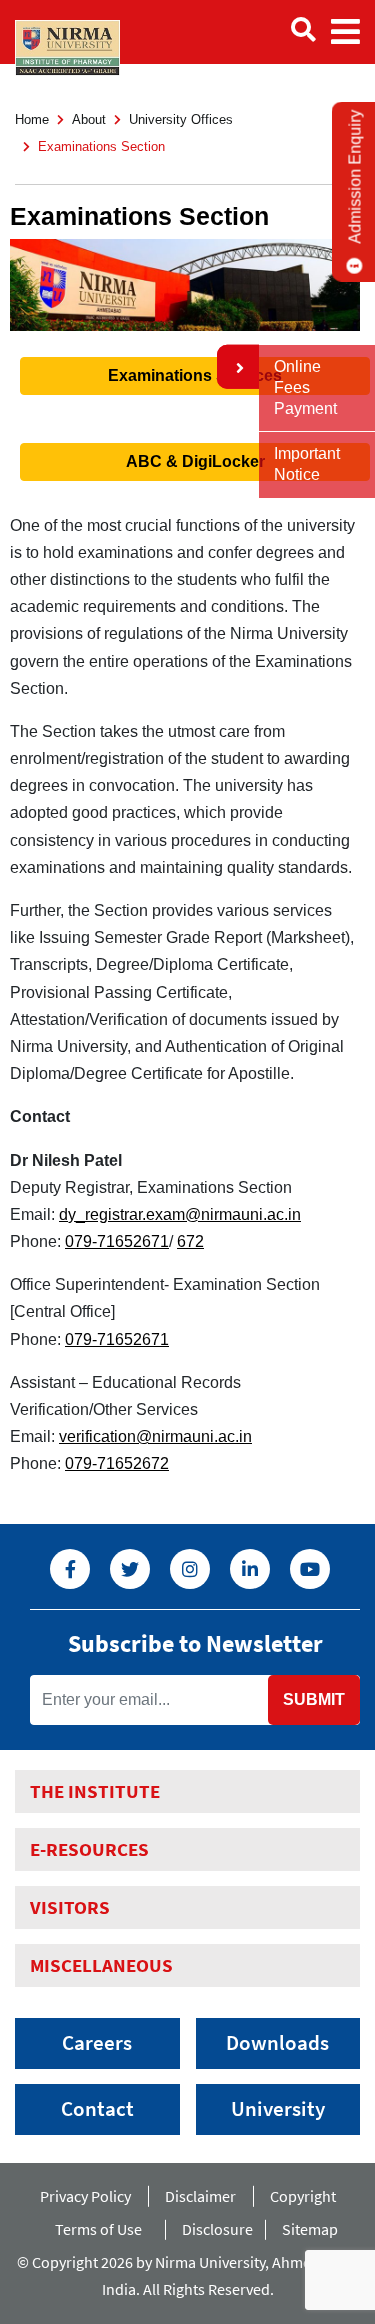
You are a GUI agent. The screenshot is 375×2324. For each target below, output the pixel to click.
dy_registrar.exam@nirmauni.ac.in (180, 1214)
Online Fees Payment (305, 387)
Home (32, 119)
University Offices (181, 119)
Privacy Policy (85, 2196)
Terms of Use (101, 2229)
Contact (97, 2109)
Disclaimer (200, 2196)
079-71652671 (117, 1241)
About (89, 119)
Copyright (303, 2196)
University (278, 2109)
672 (190, 1241)
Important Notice (307, 464)
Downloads (277, 2043)
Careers (97, 2043)
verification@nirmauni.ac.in (155, 1436)
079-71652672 (117, 1463)
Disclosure (217, 2229)
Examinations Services (195, 375)
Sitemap (310, 2229)
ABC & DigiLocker (195, 461)
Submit (314, 1699)
